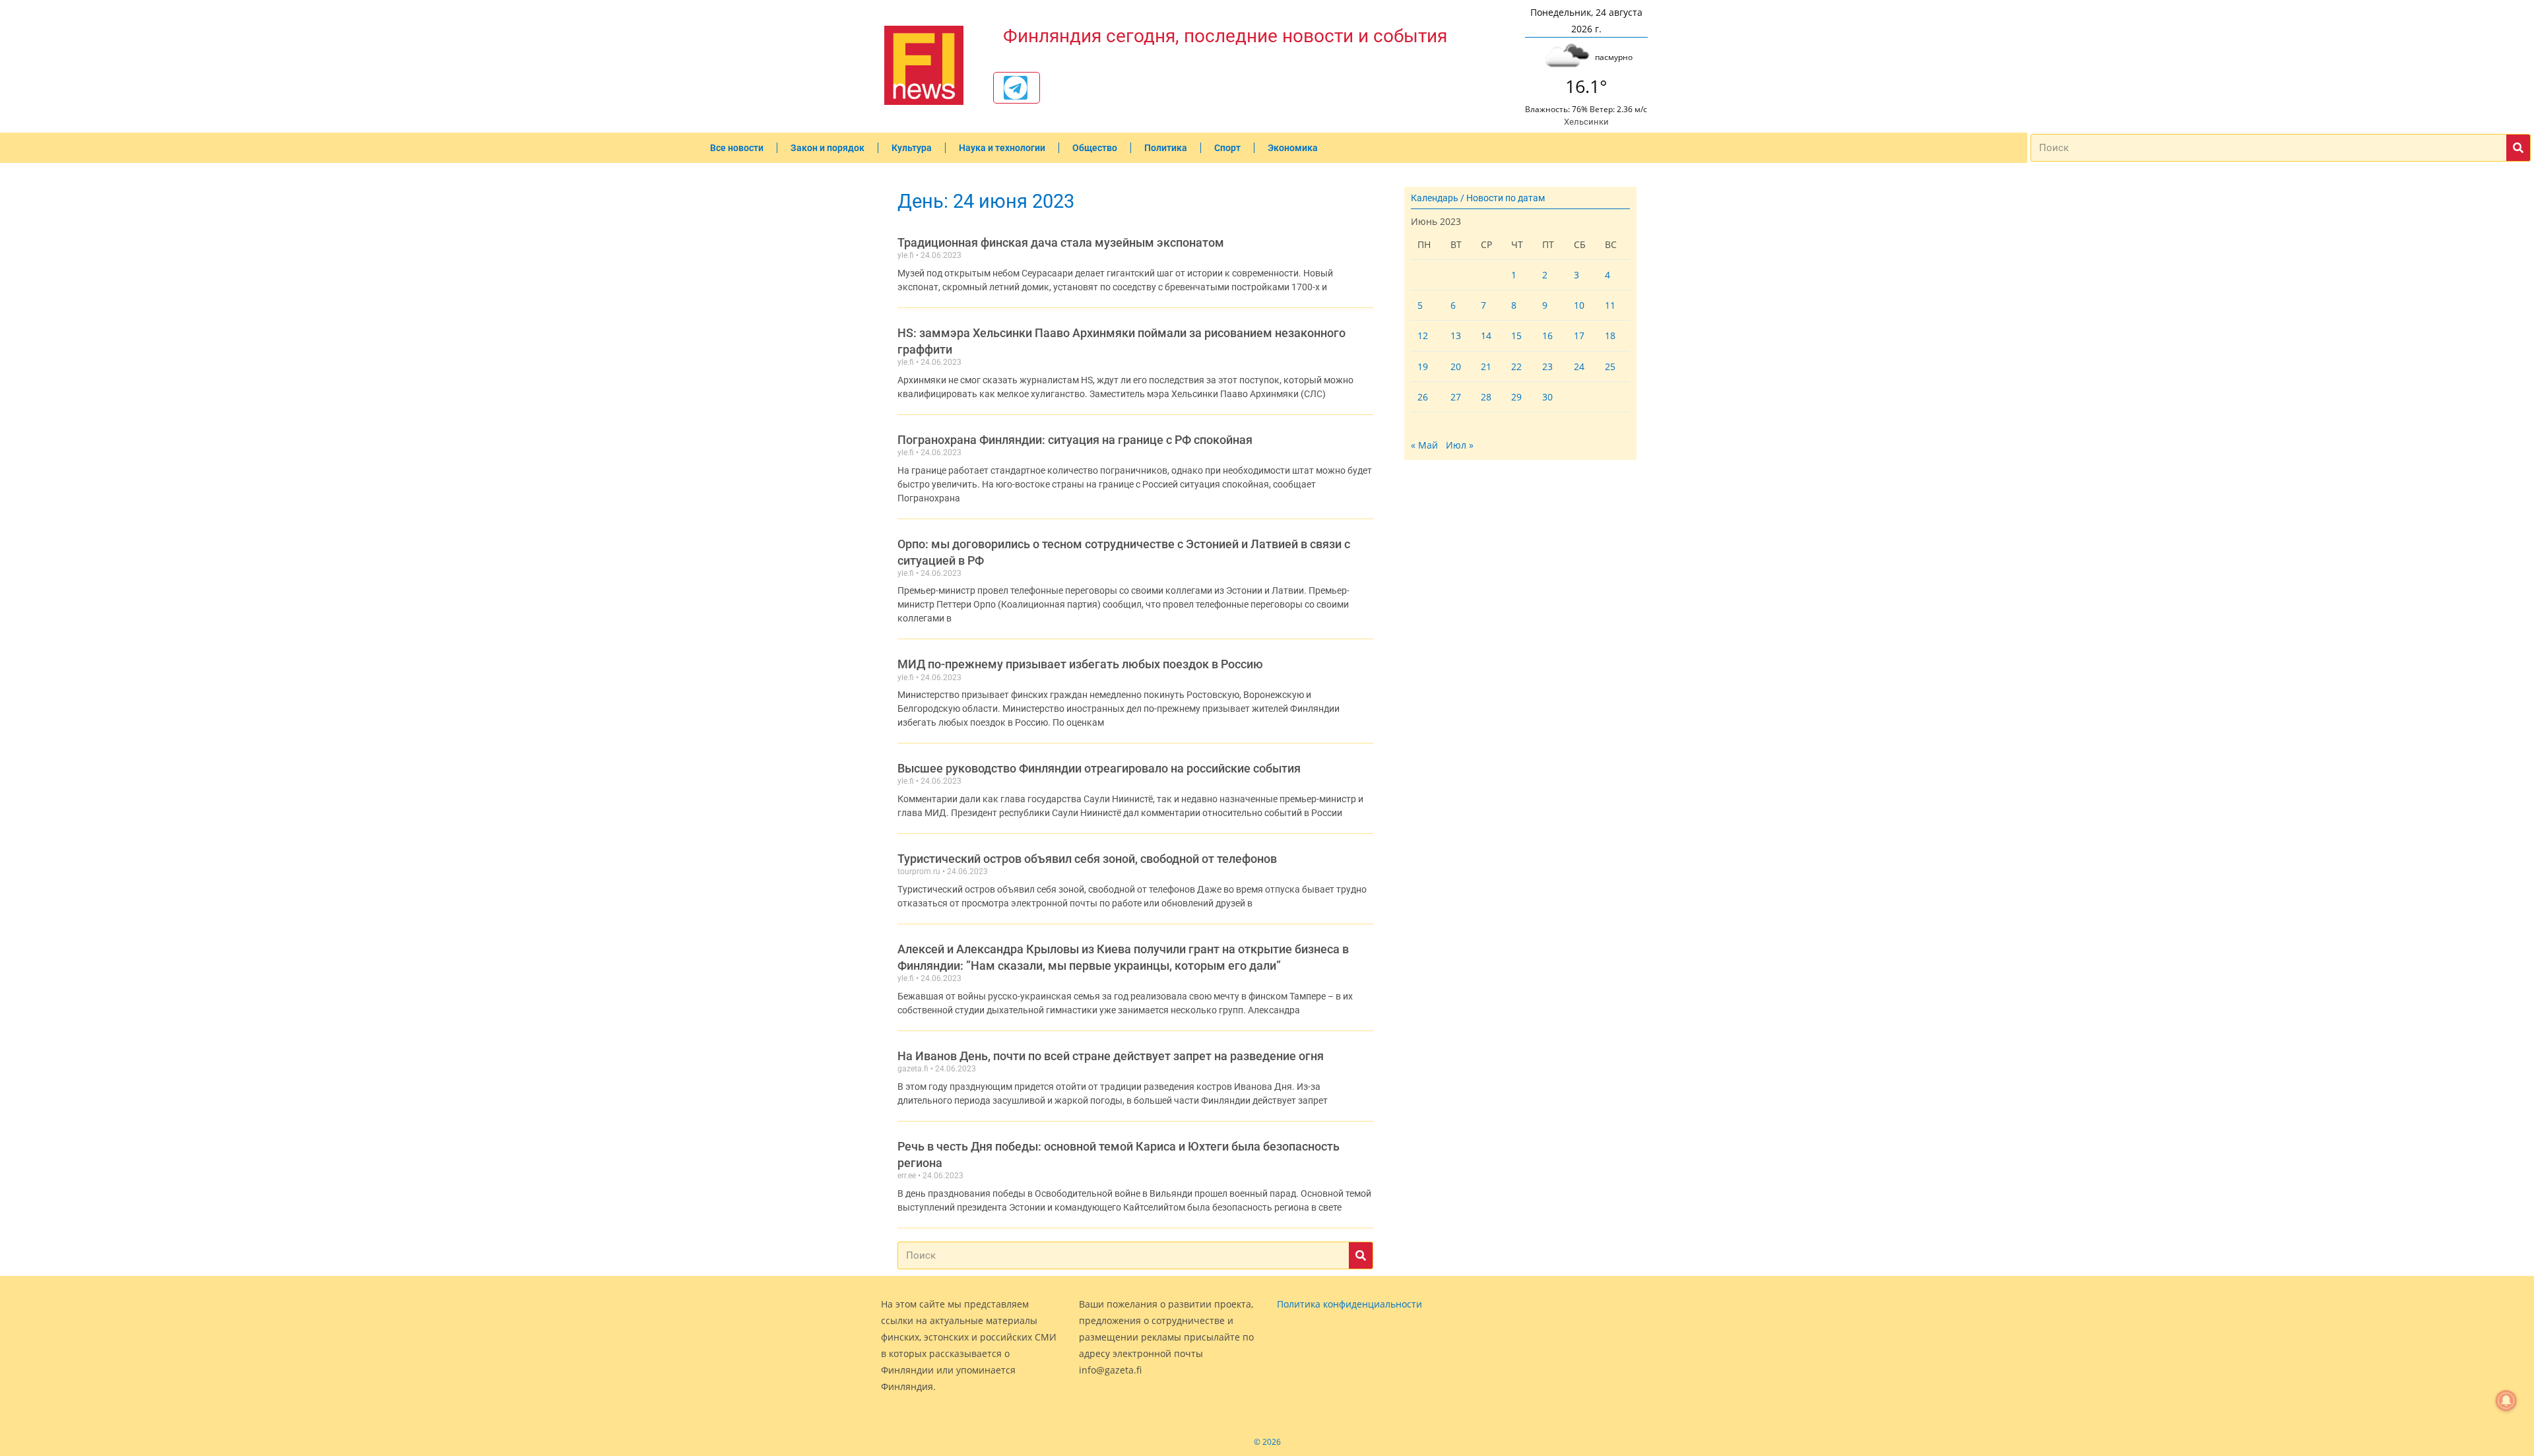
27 (1456, 397)
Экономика (1293, 148)
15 (1516, 335)
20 (1456, 366)
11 (1610, 305)
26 (1423, 397)
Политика (1166, 148)
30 (1547, 397)
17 (1579, 335)
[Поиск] (2518, 148)
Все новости (737, 148)
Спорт (1227, 148)
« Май (1424, 445)
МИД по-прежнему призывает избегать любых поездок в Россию (1080, 664)
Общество (1095, 148)
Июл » (1460, 445)
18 (1610, 335)
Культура (912, 148)
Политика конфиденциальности (1349, 1304)
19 (1423, 366)
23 (1547, 366)
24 (1579, 366)
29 (1516, 397)
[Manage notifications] (2506, 1401)
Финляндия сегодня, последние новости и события (1225, 36)
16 (1547, 335)
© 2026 (1267, 1442)
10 (1579, 305)
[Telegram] (1016, 88)
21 (1486, 366)
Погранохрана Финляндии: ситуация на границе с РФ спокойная (1075, 440)
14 (1486, 335)
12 (1423, 335)
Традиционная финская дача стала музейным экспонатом (1061, 242)
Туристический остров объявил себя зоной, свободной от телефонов (1087, 859)
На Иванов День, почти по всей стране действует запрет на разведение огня (1111, 1056)
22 (1516, 366)
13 (1456, 335)
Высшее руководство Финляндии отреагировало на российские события (1099, 768)
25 (1610, 366)
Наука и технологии (1002, 148)
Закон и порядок (828, 148)
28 (1486, 397)
